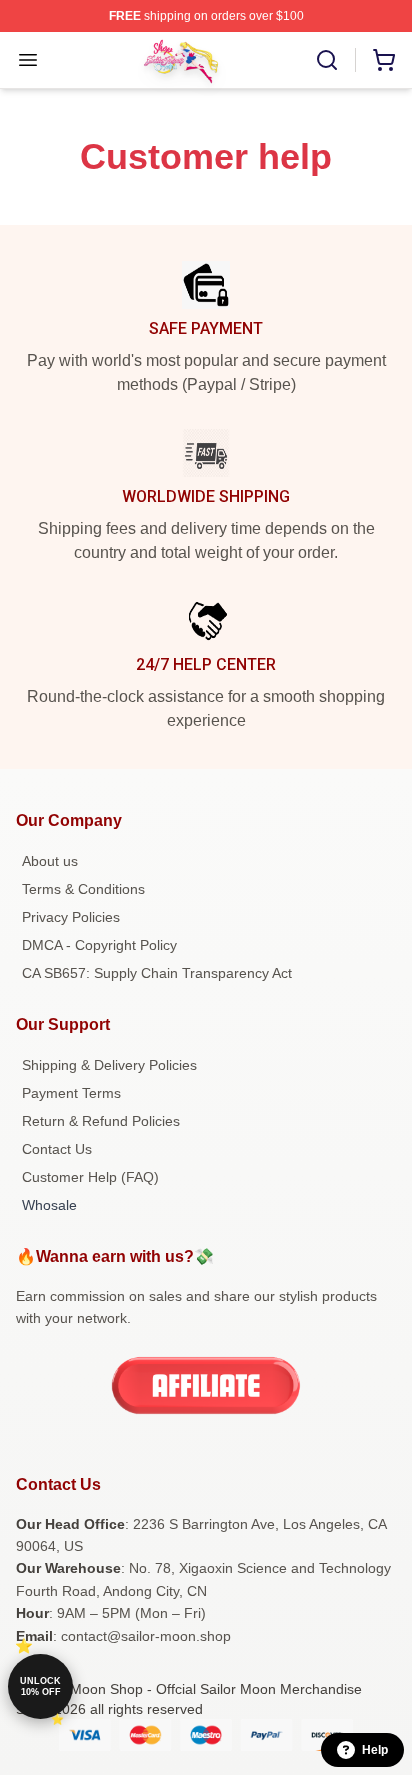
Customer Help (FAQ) (90, 1177)
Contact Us (57, 1149)
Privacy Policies (71, 917)
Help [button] (375, 1750)
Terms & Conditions (83, 889)
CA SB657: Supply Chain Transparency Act (157, 973)
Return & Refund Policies (101, 1121)
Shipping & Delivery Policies (109, 1065)
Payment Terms (71, 1093)
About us (50, 861)
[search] (327, 60)
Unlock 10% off (40, 1686)
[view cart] (384, 60)
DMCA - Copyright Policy (99, 945)
